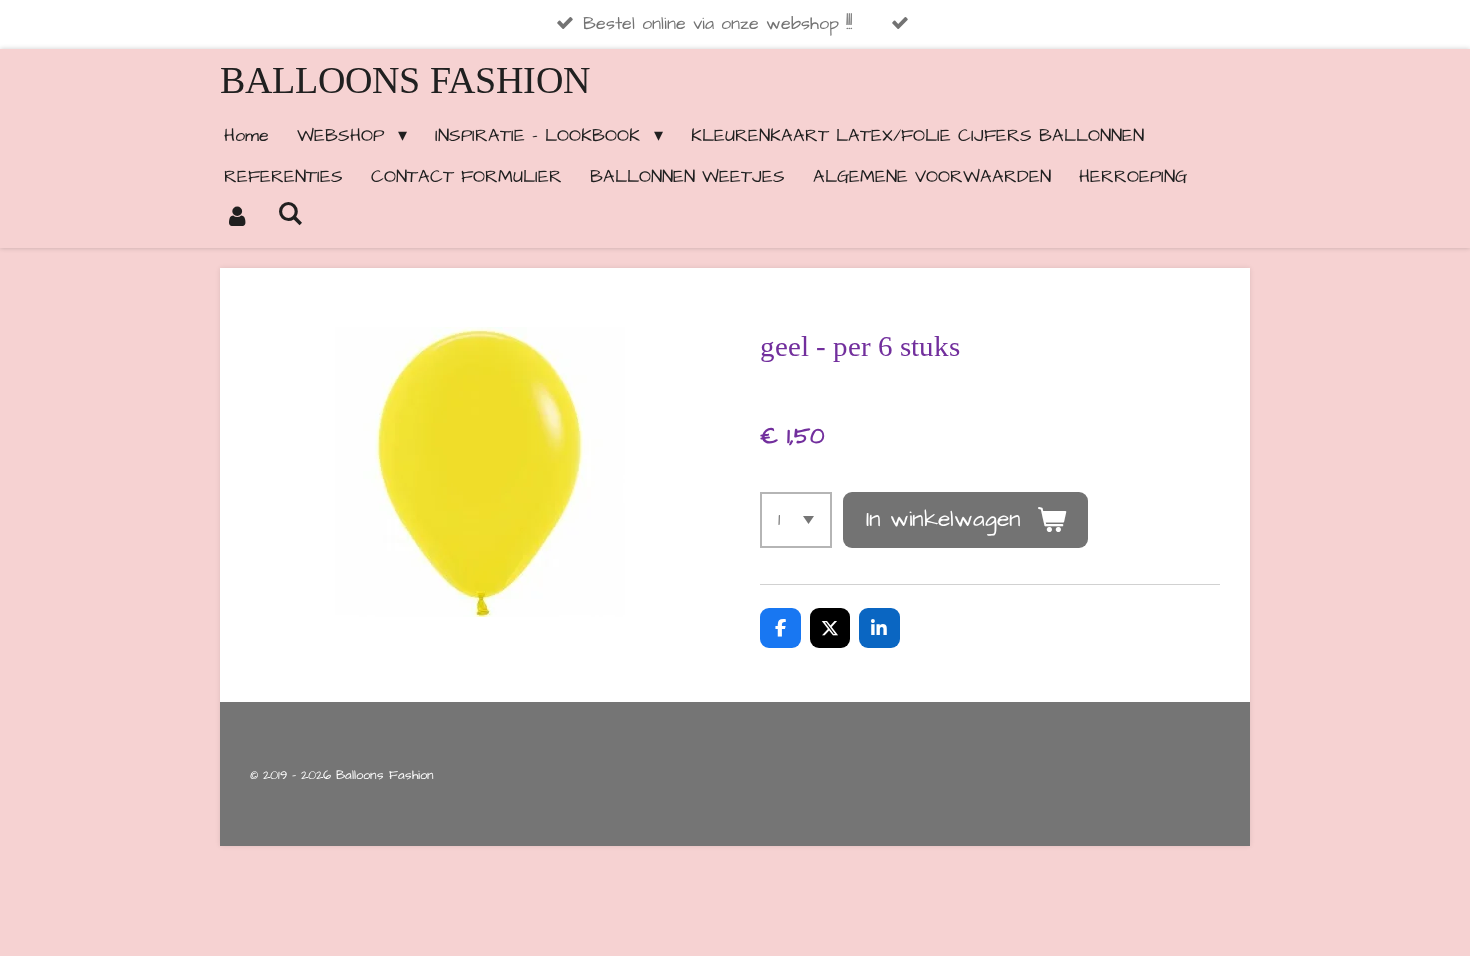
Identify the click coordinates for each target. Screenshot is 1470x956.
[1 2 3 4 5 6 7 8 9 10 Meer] (796, 520)
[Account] (236, 217)
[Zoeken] (289, 214)
